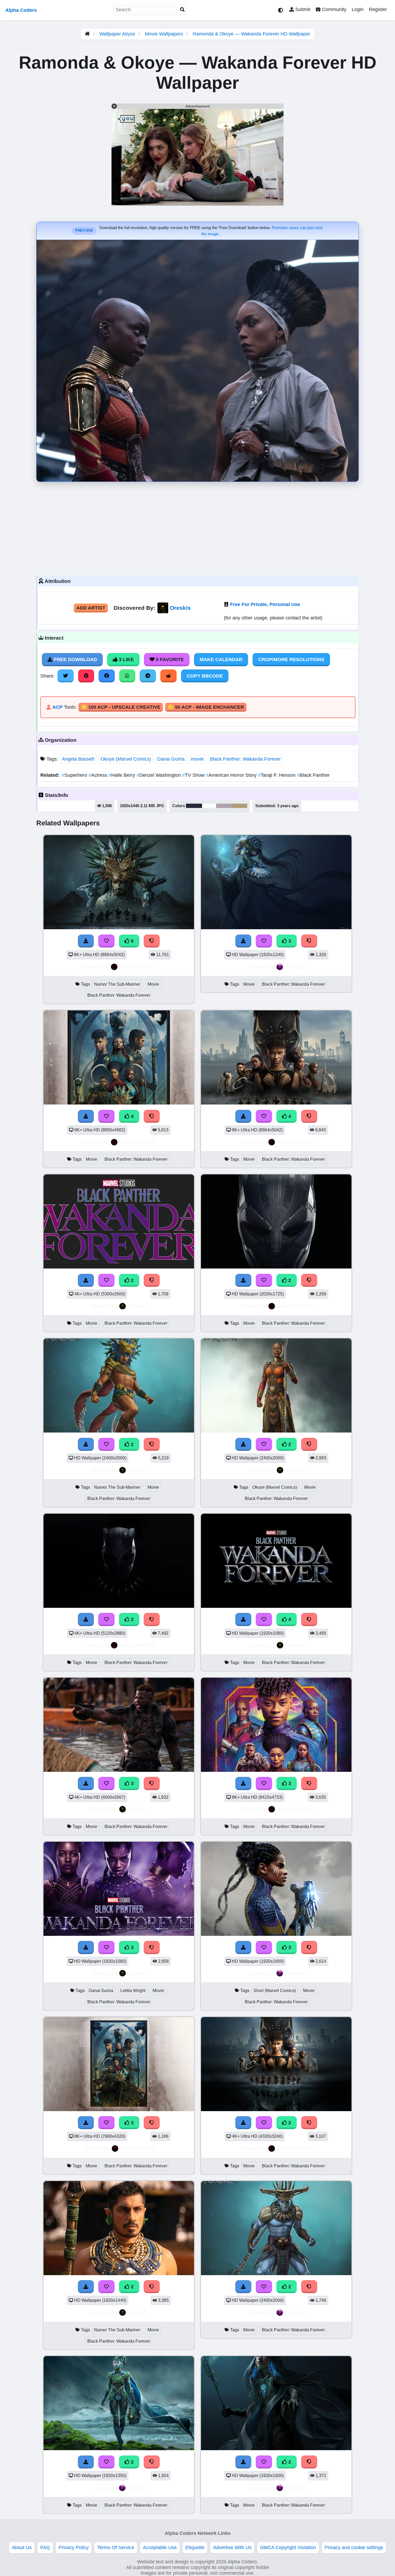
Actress (98, 775)
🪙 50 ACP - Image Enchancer (206, 707)
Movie (153, 984)
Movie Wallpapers (165, 34)
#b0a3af (224, 806)
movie (197, 759)
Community (333, 9)
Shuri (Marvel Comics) (275, 1991)
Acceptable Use (160, 2548)
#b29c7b (239, 806)
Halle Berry (123, 775)
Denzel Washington (159, 775)
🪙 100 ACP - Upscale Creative (121, 707)
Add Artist (91, 608)
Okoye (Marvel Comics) (126, 759)
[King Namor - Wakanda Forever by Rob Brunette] (119, 1431)
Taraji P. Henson (277, 775)
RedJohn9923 (137, 967)
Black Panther (313, 775)
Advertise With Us (232, 2548)
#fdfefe (209, 806)
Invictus (295, 967)
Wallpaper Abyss (117, 34)
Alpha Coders (21, 10)
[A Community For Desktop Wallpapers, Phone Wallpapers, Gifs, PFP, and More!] (87, 34)
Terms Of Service (116, 2548)
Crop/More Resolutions (291, 660)
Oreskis (180, 608)
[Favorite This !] (106, 1280)
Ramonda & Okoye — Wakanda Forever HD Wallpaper (252, 34)
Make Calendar (221, 660)
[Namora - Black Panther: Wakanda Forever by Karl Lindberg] (119, 2449)
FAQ (45, 2548)
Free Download (75, 660)
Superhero (75, 775)
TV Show (194, 775)
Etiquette (195, 2548)
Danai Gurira (171, 759)
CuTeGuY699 (137, 2148)
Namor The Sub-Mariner (117, 984)
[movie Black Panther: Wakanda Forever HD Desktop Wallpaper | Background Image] (119, 1267)
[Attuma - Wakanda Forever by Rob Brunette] (276, 2274)
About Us (22, 2548)
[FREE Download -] (86, 1280)
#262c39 (194, 806)
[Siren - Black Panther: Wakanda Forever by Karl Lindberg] (276, 2449)
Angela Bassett (78, 759)
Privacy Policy (74, 2548)
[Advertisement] (198, 528)
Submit (302, 9)
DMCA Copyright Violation (288, 2548)
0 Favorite (169, 660)
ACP (58, 707)
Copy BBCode (205, 676)
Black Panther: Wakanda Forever (245, 759)
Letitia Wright (133, 1991)
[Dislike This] (152, 1280)
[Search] (182, 10)
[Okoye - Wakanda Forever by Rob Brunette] (276, 1431)
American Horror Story (232, 775)
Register (378, 9)
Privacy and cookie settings (354, 2548)
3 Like (126, 660)
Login (358, 9)
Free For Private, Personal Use (265, 604)
